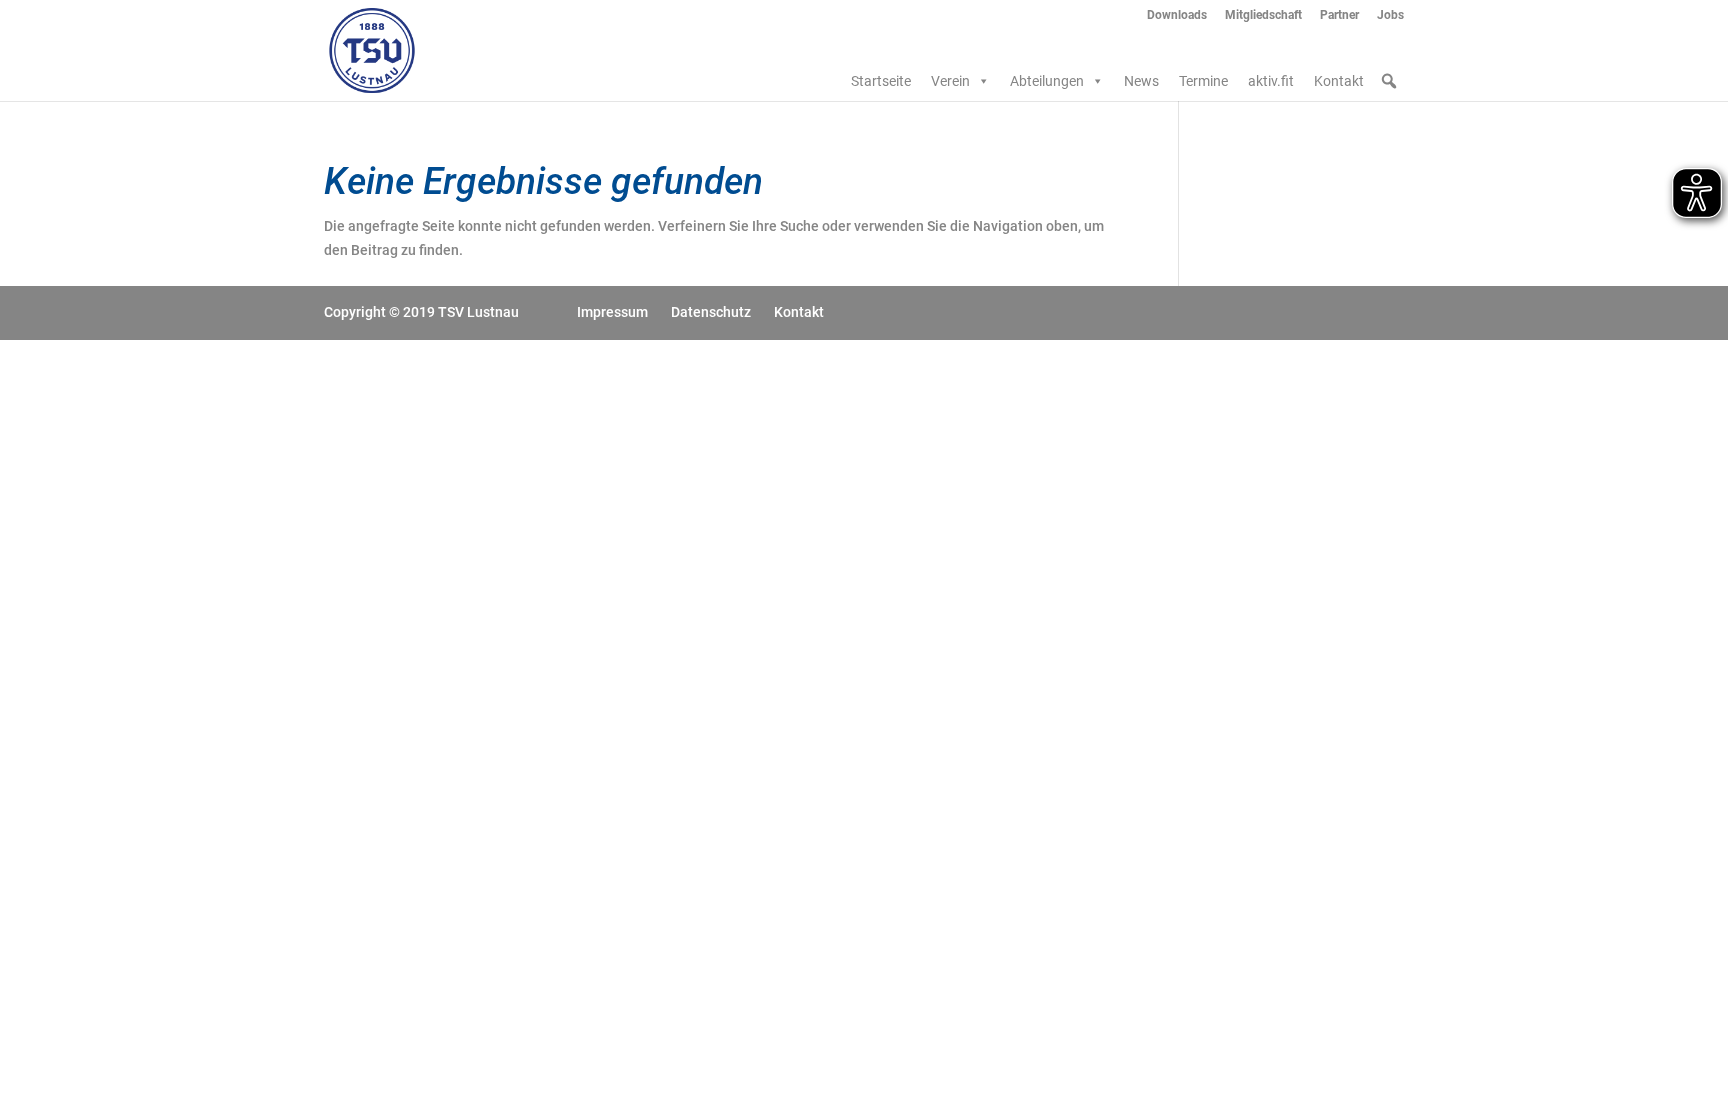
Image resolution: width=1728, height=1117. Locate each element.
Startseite (881, 81)
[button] (1389, 81)
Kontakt (1339, 81)
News (1141, 81)
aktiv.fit (1271, 81)
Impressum (612, 312)
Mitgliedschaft (1263, 15)
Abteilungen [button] (1047, 81)
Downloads (1177, 15)
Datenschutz (711, 312)
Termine (1203, 81)
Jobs (1390, 15)
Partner (1339, 15)
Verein (950, 81)
